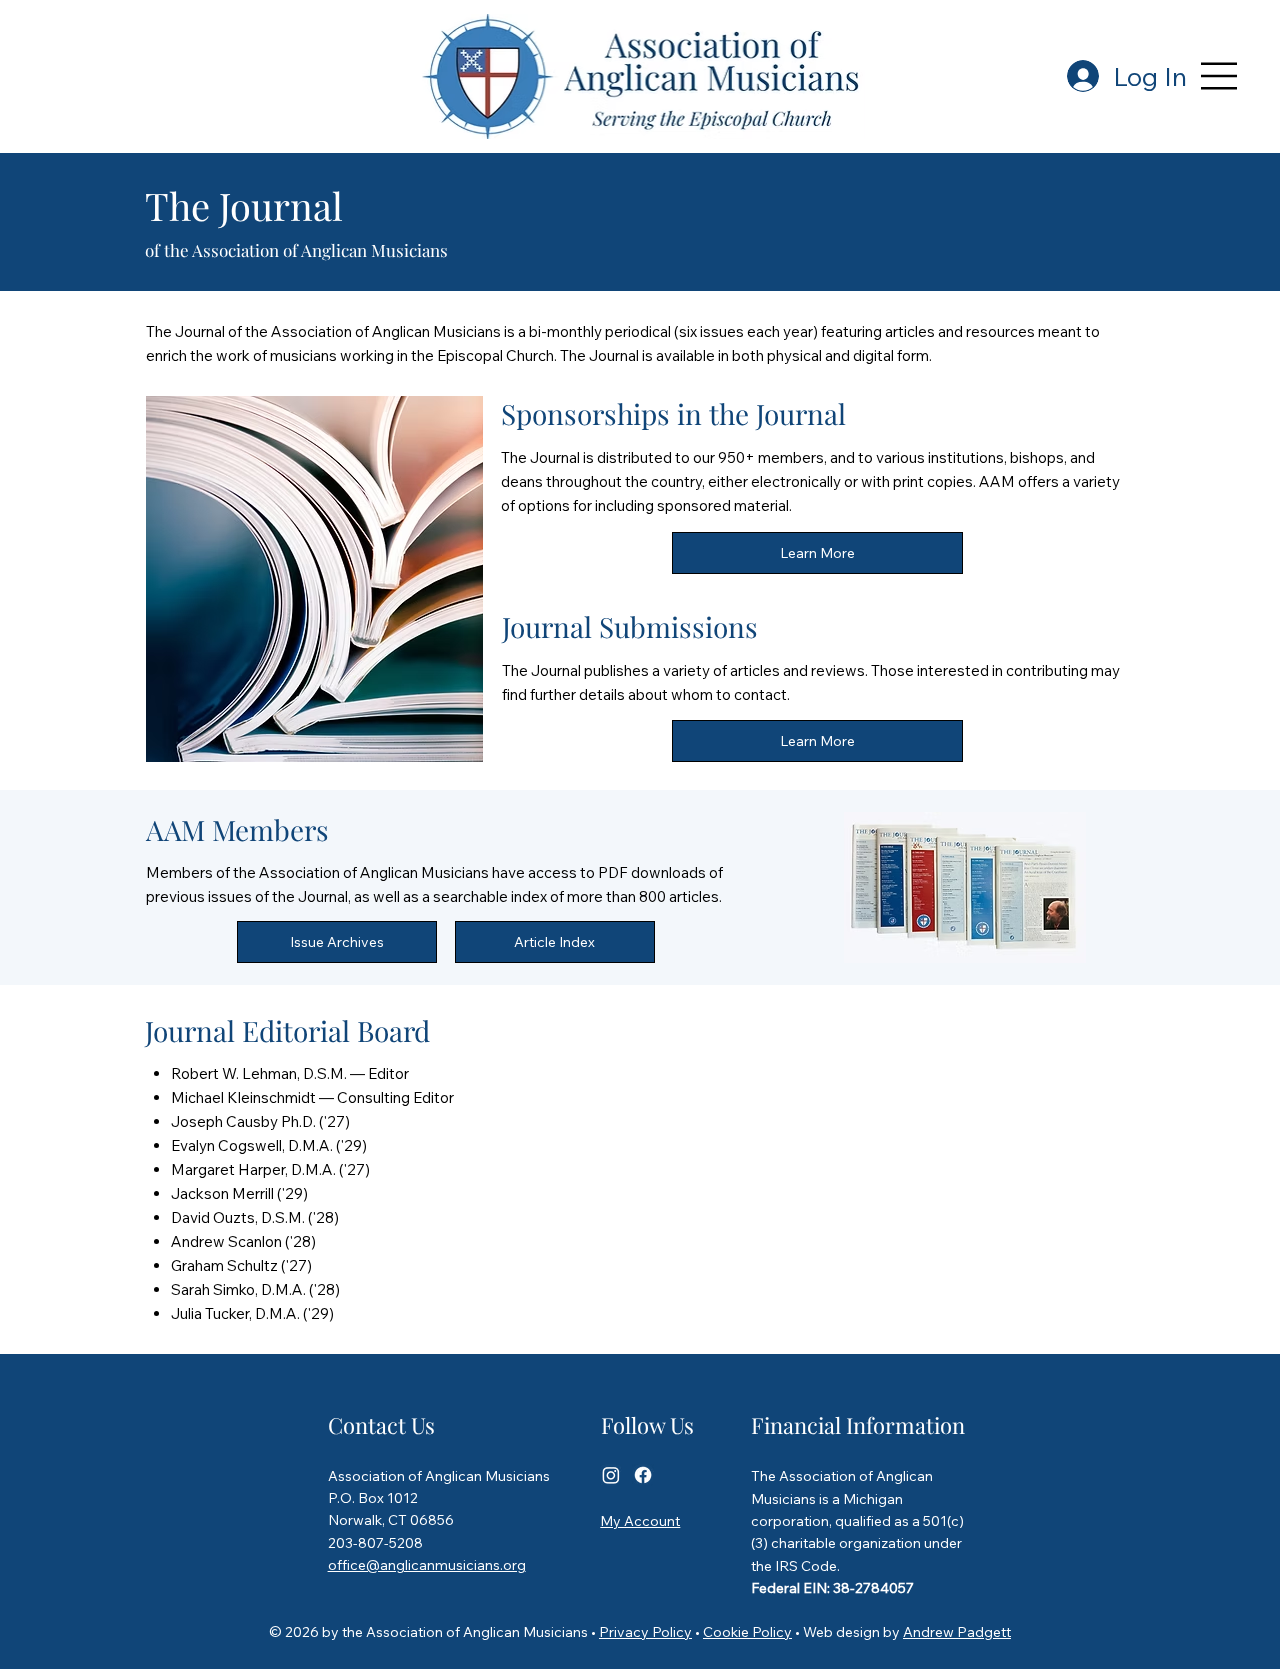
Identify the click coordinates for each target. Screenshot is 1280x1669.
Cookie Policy (747, 1632)
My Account (640, 1521)
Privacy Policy (645, 1632)
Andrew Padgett (957, 1632)
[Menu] (1220, 76)
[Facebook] (643, 1475)
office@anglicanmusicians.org (427, 1565)
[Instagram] (611, 1475)
